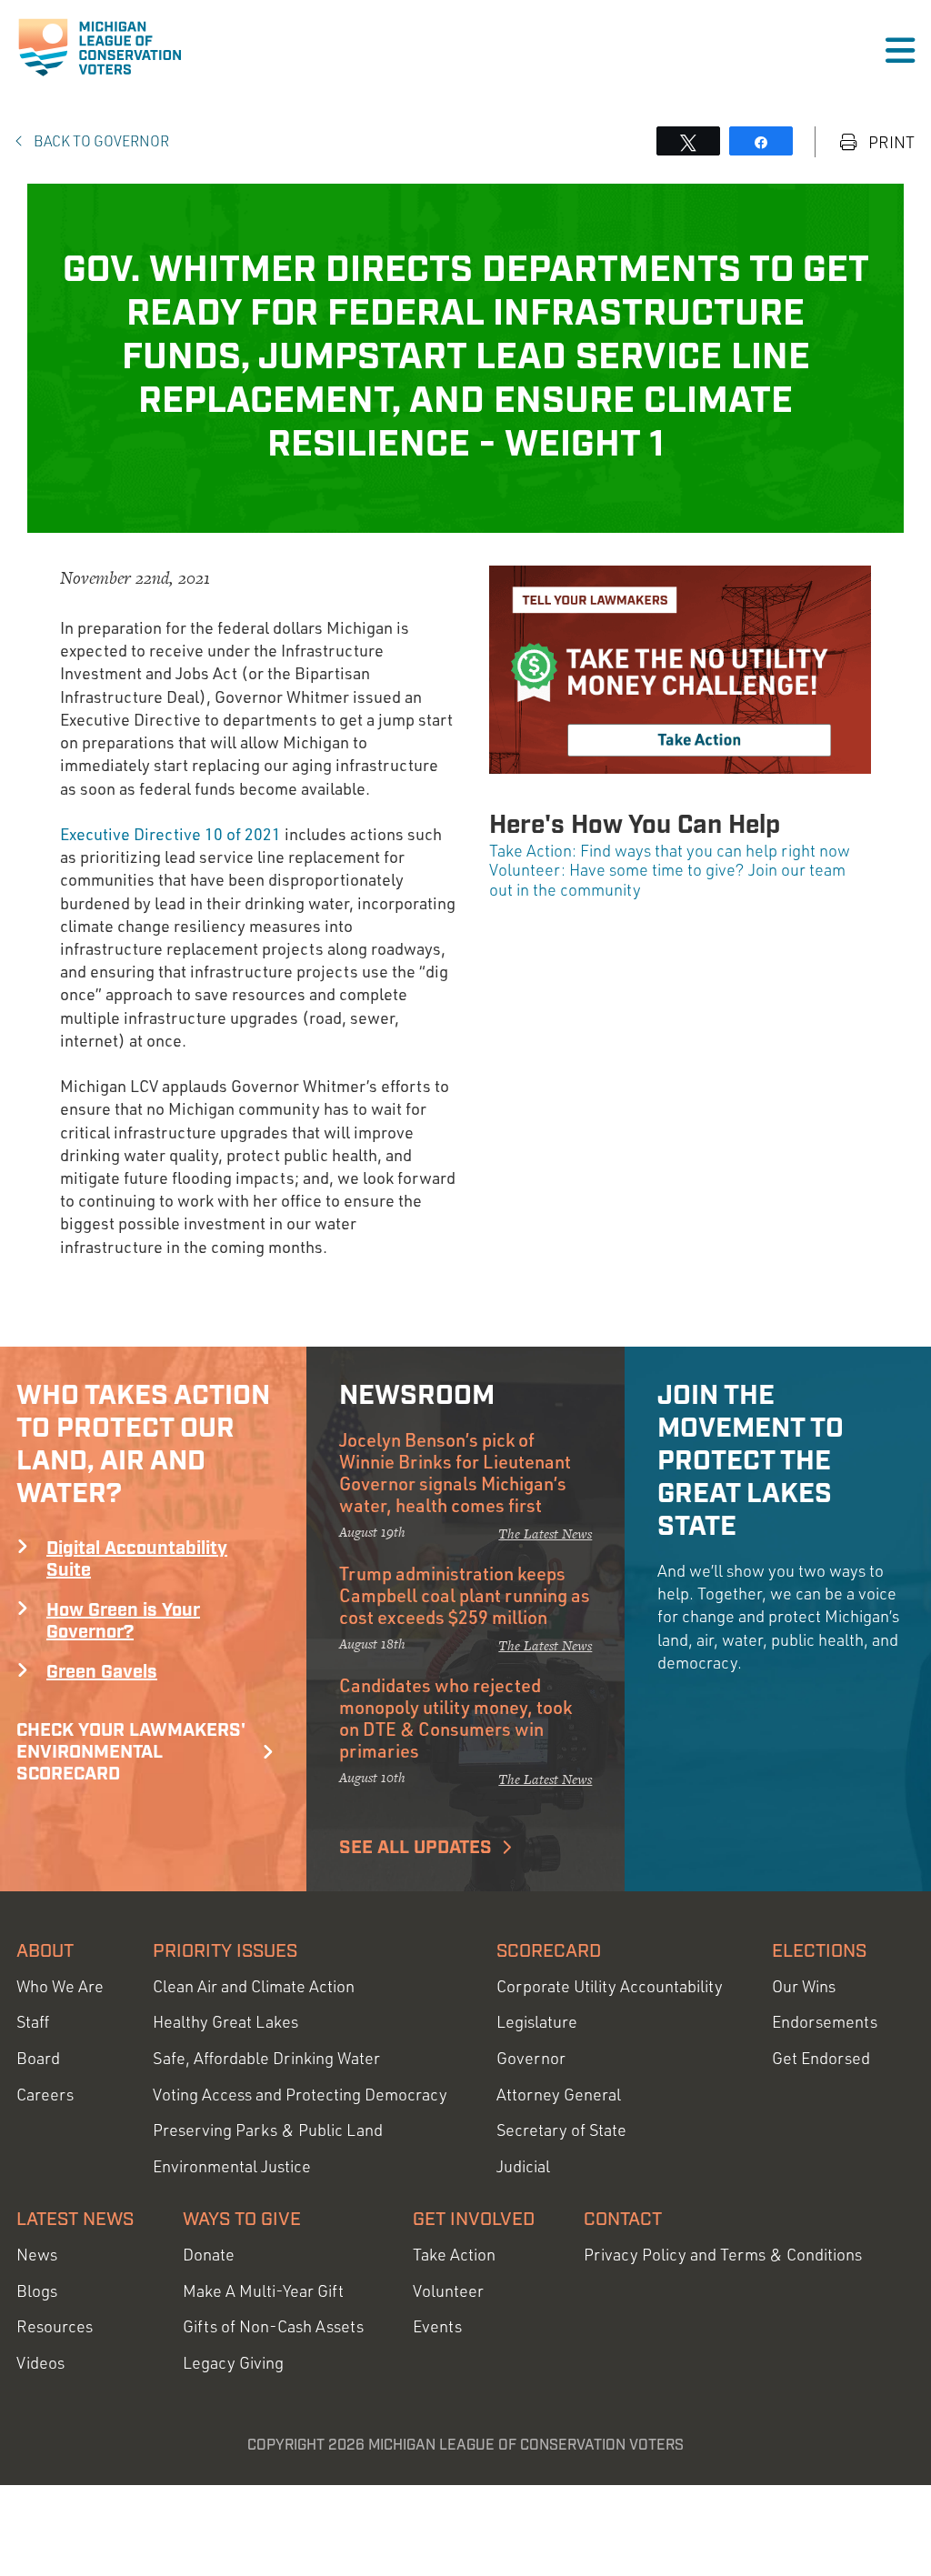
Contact (623, 2220)
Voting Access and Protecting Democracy (300, 2095)
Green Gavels (102, 1672)
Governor (531, 2058)
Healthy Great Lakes (225, 2022)
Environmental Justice (232, 2166)
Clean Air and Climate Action (254, 1986)
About (45, 1951)
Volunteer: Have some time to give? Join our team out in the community (667, 879)
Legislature (537, 2022)
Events (437, 2326)
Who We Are (60, 1986)
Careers (45, 2095)
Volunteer (448, 2291)
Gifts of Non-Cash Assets (273, 2326)
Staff (33, 2022)
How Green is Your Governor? (123, 1621)
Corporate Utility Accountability (610, 1986)
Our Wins (804, 1986)
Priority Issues (225, 1951)
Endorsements (825, 2022)
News (37, 2255)
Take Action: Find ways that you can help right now (670, 850)
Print (890, 142)
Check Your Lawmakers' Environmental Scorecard (131, 1752)
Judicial (523, 2166)
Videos (40, 2363)
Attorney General (559, 2095)
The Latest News (545, 1534)
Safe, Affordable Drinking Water (266, 2058)
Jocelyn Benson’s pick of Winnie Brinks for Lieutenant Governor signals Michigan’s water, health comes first (455, 1472)
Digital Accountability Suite (137, 1559)
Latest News (75, 2220)
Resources (55, 2326)
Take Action (454, 2255)
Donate (209, 2255)
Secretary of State (561, 2130)
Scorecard (549, 1951)
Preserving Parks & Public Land (268, 2130)
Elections (819, 1951)
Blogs (37, 2291)
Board (38, 2058)
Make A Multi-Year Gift (263, 2291)
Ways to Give (242, 2220)
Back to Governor (100, 141)
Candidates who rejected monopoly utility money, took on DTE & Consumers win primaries (455, 1718)
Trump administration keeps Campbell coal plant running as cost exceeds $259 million (465, 1595)
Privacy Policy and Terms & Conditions (723, 2255)
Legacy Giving (233, 2363)
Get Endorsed (821, 2058)
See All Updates (415, 1848)
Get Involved (474, 2220)
